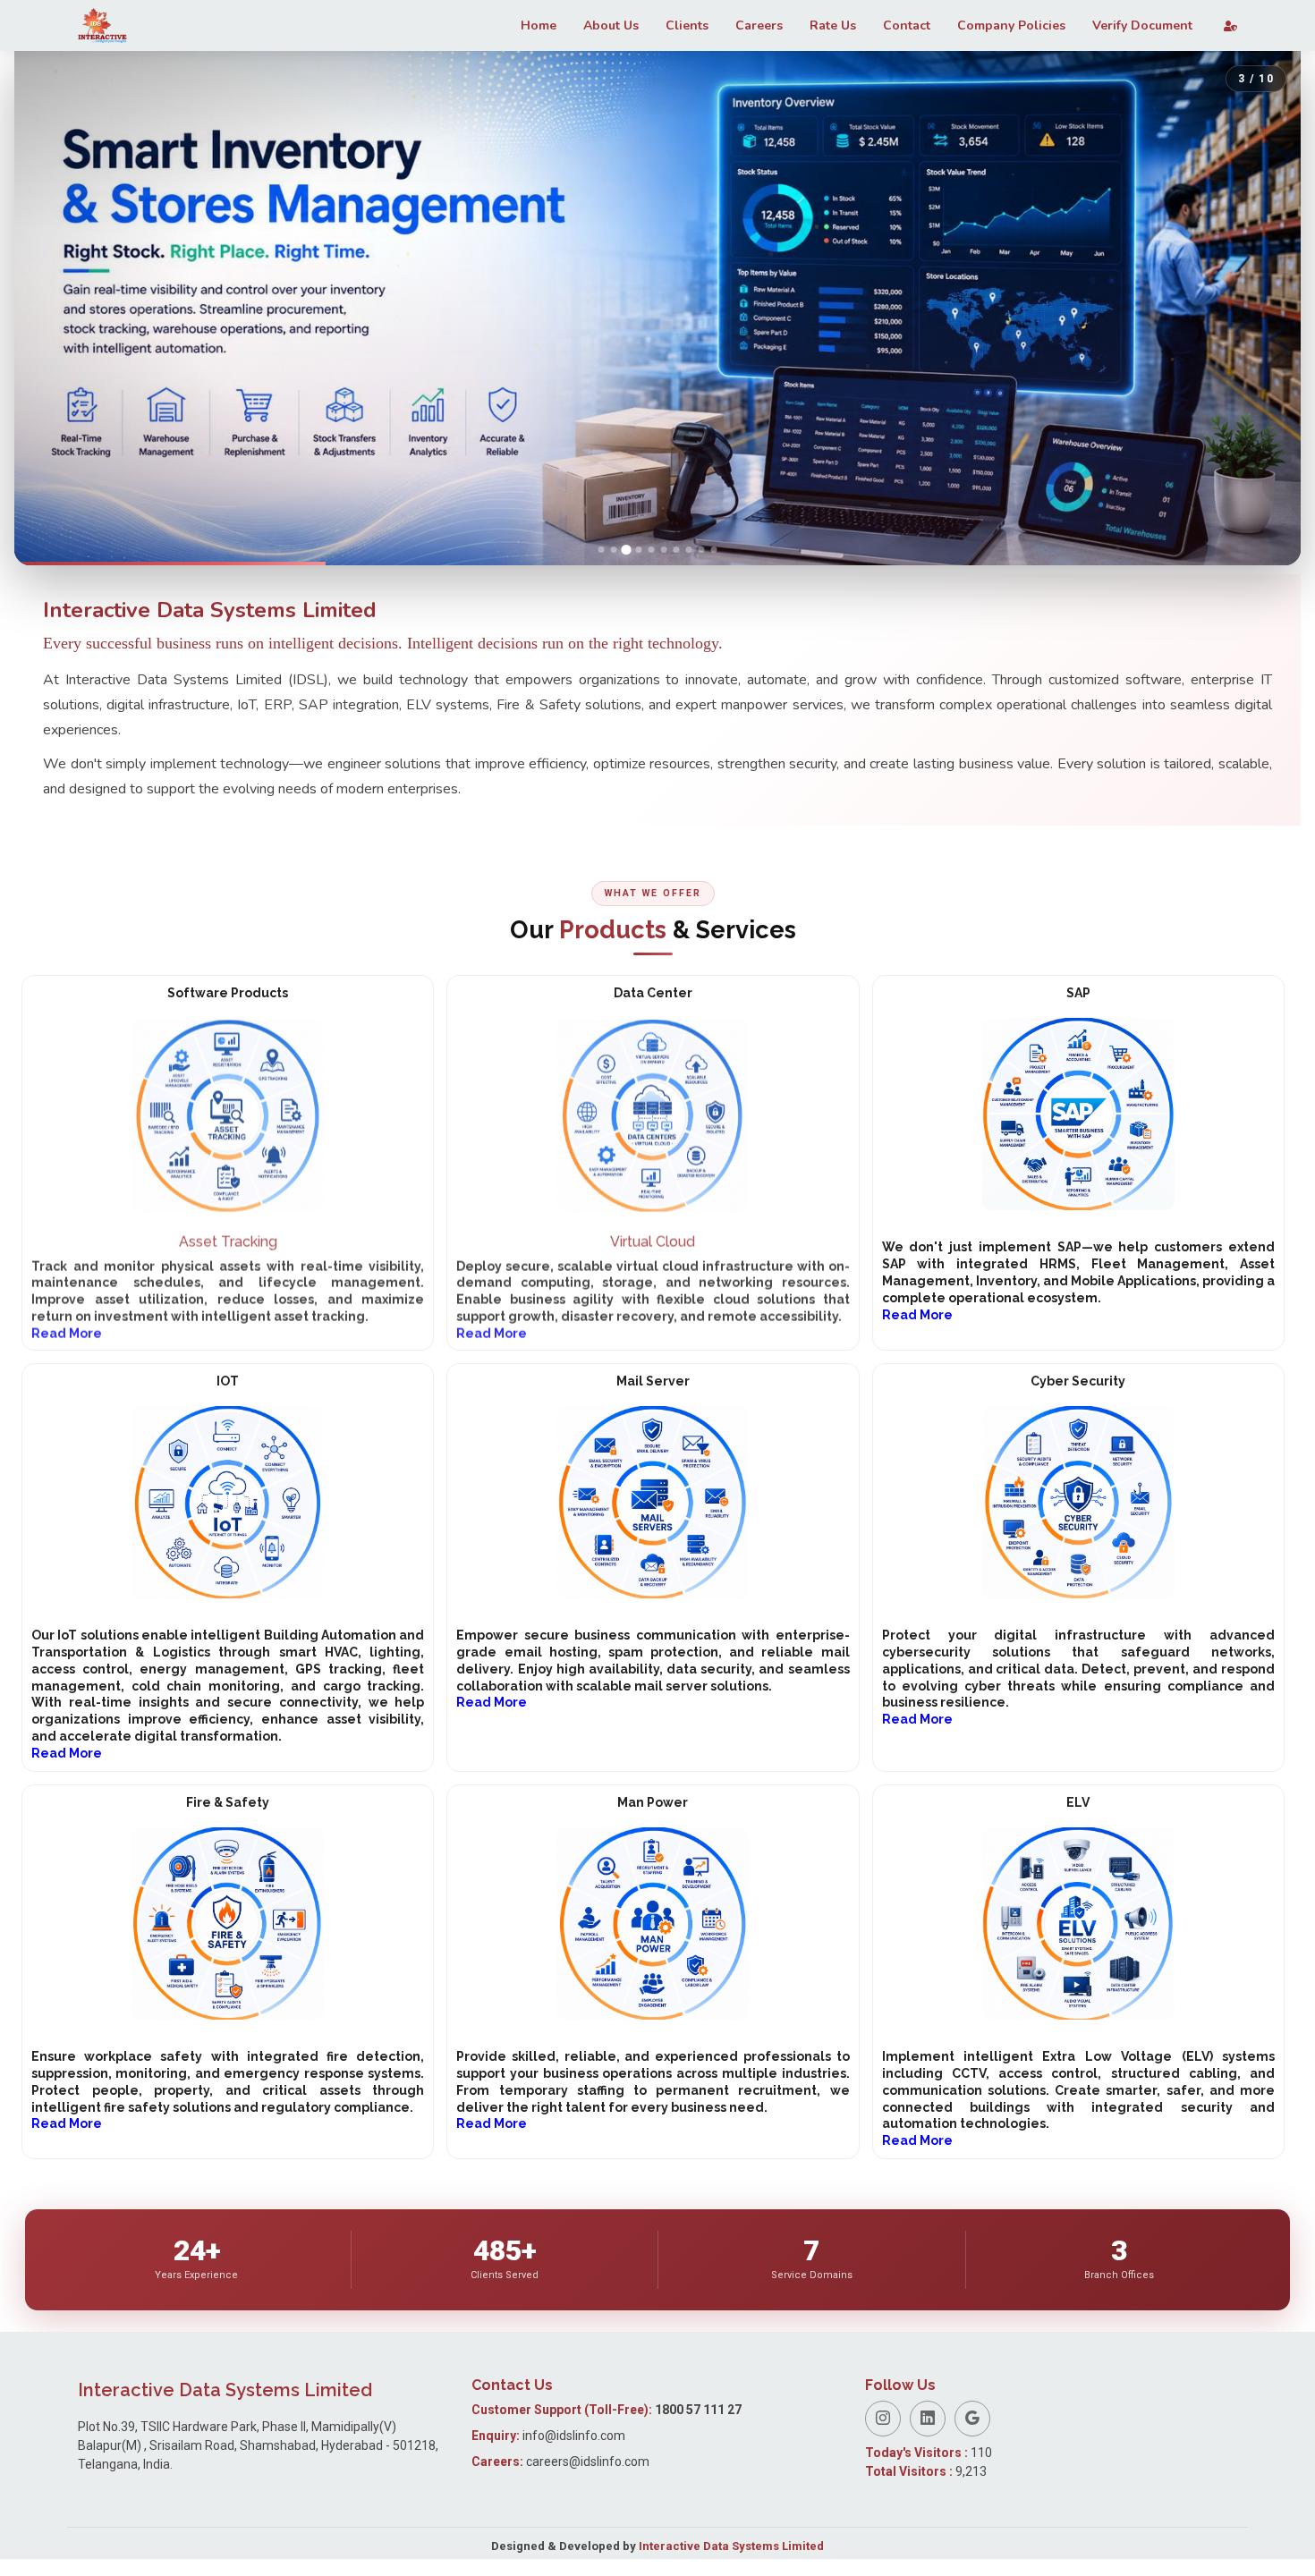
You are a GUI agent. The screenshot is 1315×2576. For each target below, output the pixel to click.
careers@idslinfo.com (588, 2479)
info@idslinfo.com (574, 2453)
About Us (611, 25)
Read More (917, 1315)
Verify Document (1142, 25)
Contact (907, 25)
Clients (687, 25)
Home (539, 25)
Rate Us (833, 25)
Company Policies (1011, 25)
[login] (1222, 26)
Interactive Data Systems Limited (731, 2563)
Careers (759, 25)
